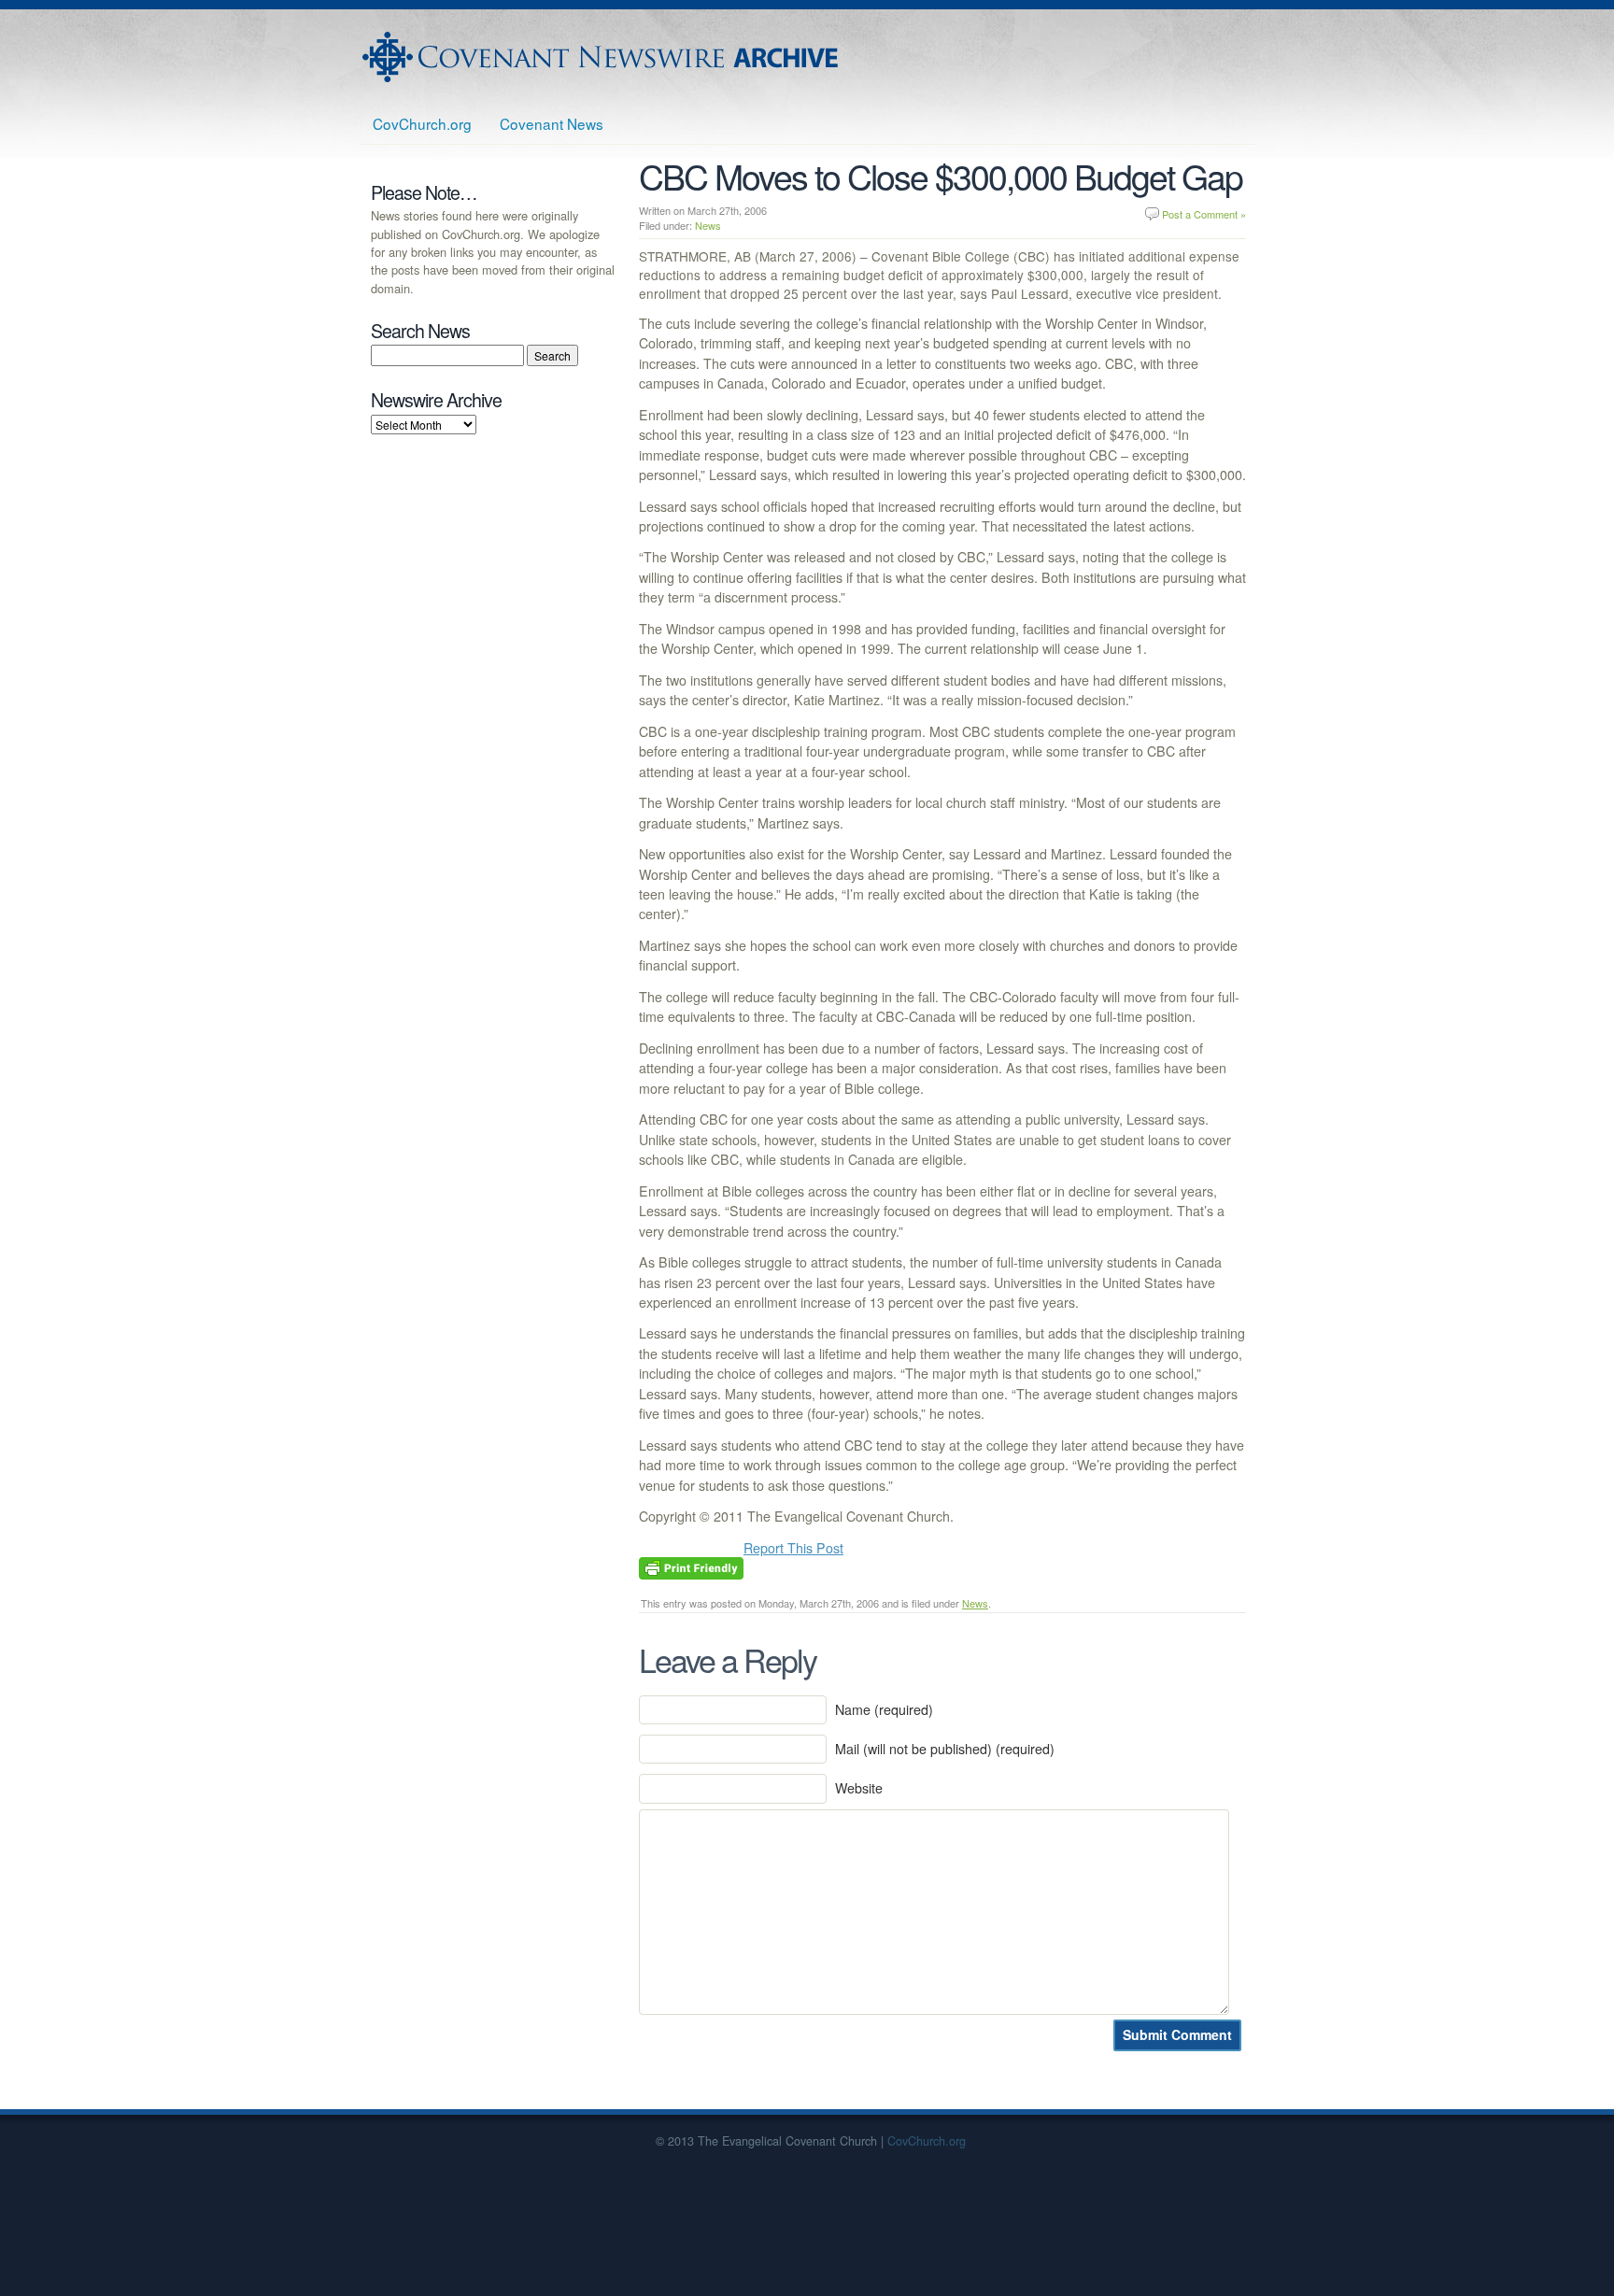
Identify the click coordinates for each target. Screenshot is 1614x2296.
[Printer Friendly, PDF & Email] (691, 1566)
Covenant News (552, 123)
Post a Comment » (1204, 214)
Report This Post (793, 1548)
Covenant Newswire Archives (602, 57)
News (708, 225)
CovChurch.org (422, 123)
